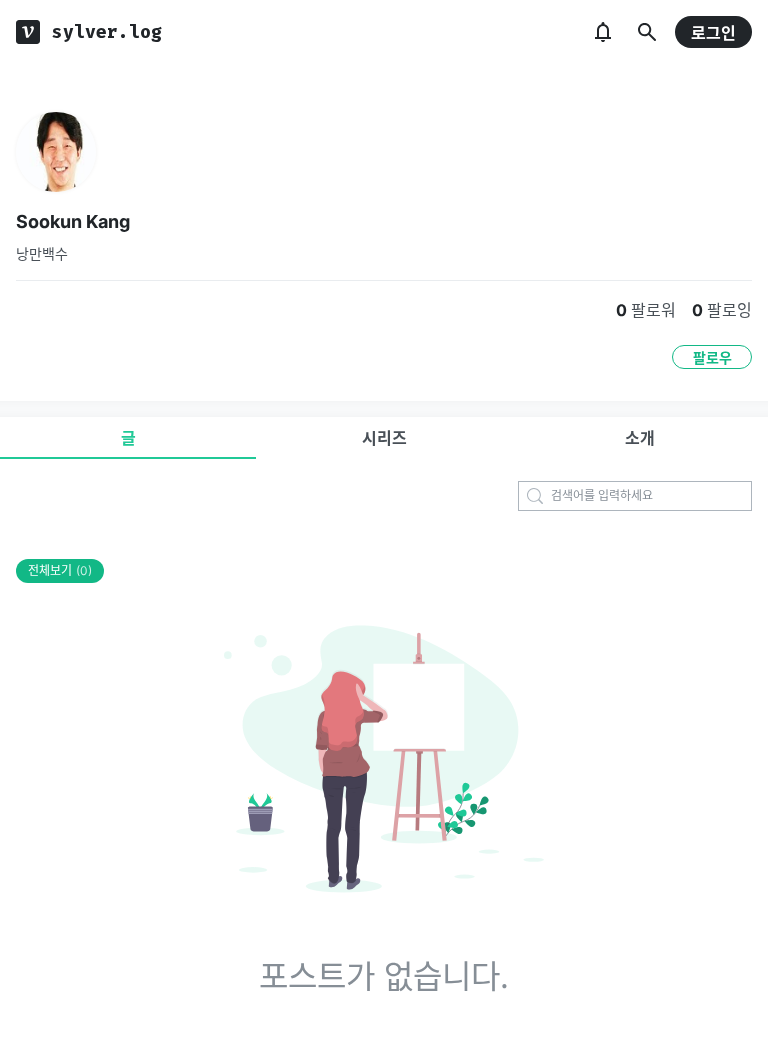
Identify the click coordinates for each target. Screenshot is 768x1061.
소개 (640, 438)
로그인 (713, 33)
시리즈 (384, 438)
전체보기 (60, 570)
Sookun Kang (73, 221)
